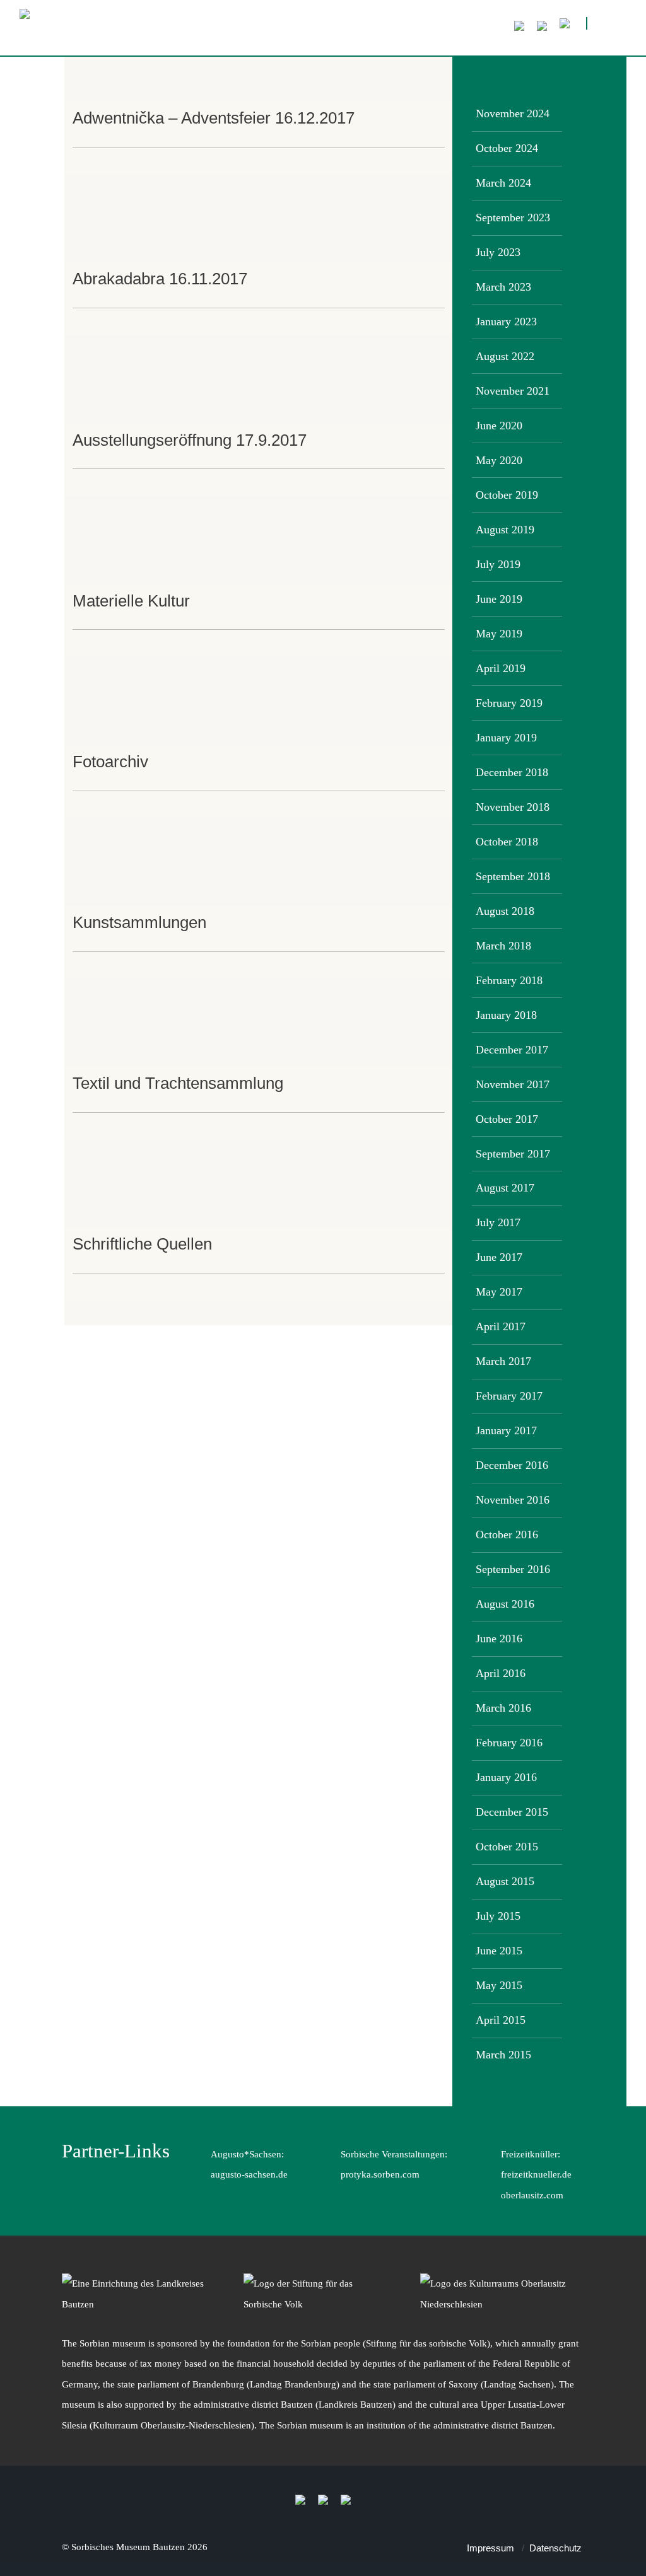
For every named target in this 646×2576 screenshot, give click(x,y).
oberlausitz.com (532, 2195)
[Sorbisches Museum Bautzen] (209, 32)
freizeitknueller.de (536, 2174)
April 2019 (501, 668)
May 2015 (499, 1985)
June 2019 (499, 599)
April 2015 (501, 2020)
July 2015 (498, 1916)
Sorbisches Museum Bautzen (128, 2547)
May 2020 (499, 460)
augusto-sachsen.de (249, 2174)
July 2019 (498, 564)
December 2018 (512, 772)
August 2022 (505, 356)
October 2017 (507, 1119)
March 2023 (503, 287)
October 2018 (507, 842)
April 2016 (501, 1673)
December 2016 (512, 1465)
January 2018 (506, 1015)
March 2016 (503, 1708)
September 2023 (513, 218)
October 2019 (507, 495)
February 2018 (509, 980)
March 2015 (503, 2055)
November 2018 (513, 807)
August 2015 (505, 1881)
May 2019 (499, 634)
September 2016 (513, 1569)
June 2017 (499, 1257)
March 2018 (503, 946)
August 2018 (505, 911)
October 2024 (507, 148)
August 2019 (505, 530)
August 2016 (505, 1604)
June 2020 (499, 426)
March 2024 (503, 183)
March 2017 (503, 1361)
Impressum (490, 2548)
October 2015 (507, 1847)
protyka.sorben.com (380, 2174)
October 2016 (507, 1535)
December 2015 (512, 1812)
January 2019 (506, 738)
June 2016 (499, 1639)
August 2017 (505, 1188)
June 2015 (499, 1951)
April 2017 (501, 1326)
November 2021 (513, 391)
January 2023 (506, 322)
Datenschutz (555, 2548)
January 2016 (506, 1777)
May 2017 (499, 1292)
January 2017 (506, 1430)
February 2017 (509, 1396)
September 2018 (513, 876)
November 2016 (513, 1500)
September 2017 (513, 1154)
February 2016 (509, 1743)
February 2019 (509, 703)
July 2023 (498, 252)
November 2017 (513, 1084)
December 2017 (512, 1050)
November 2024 (513, 113)
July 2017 (498, 1222)
